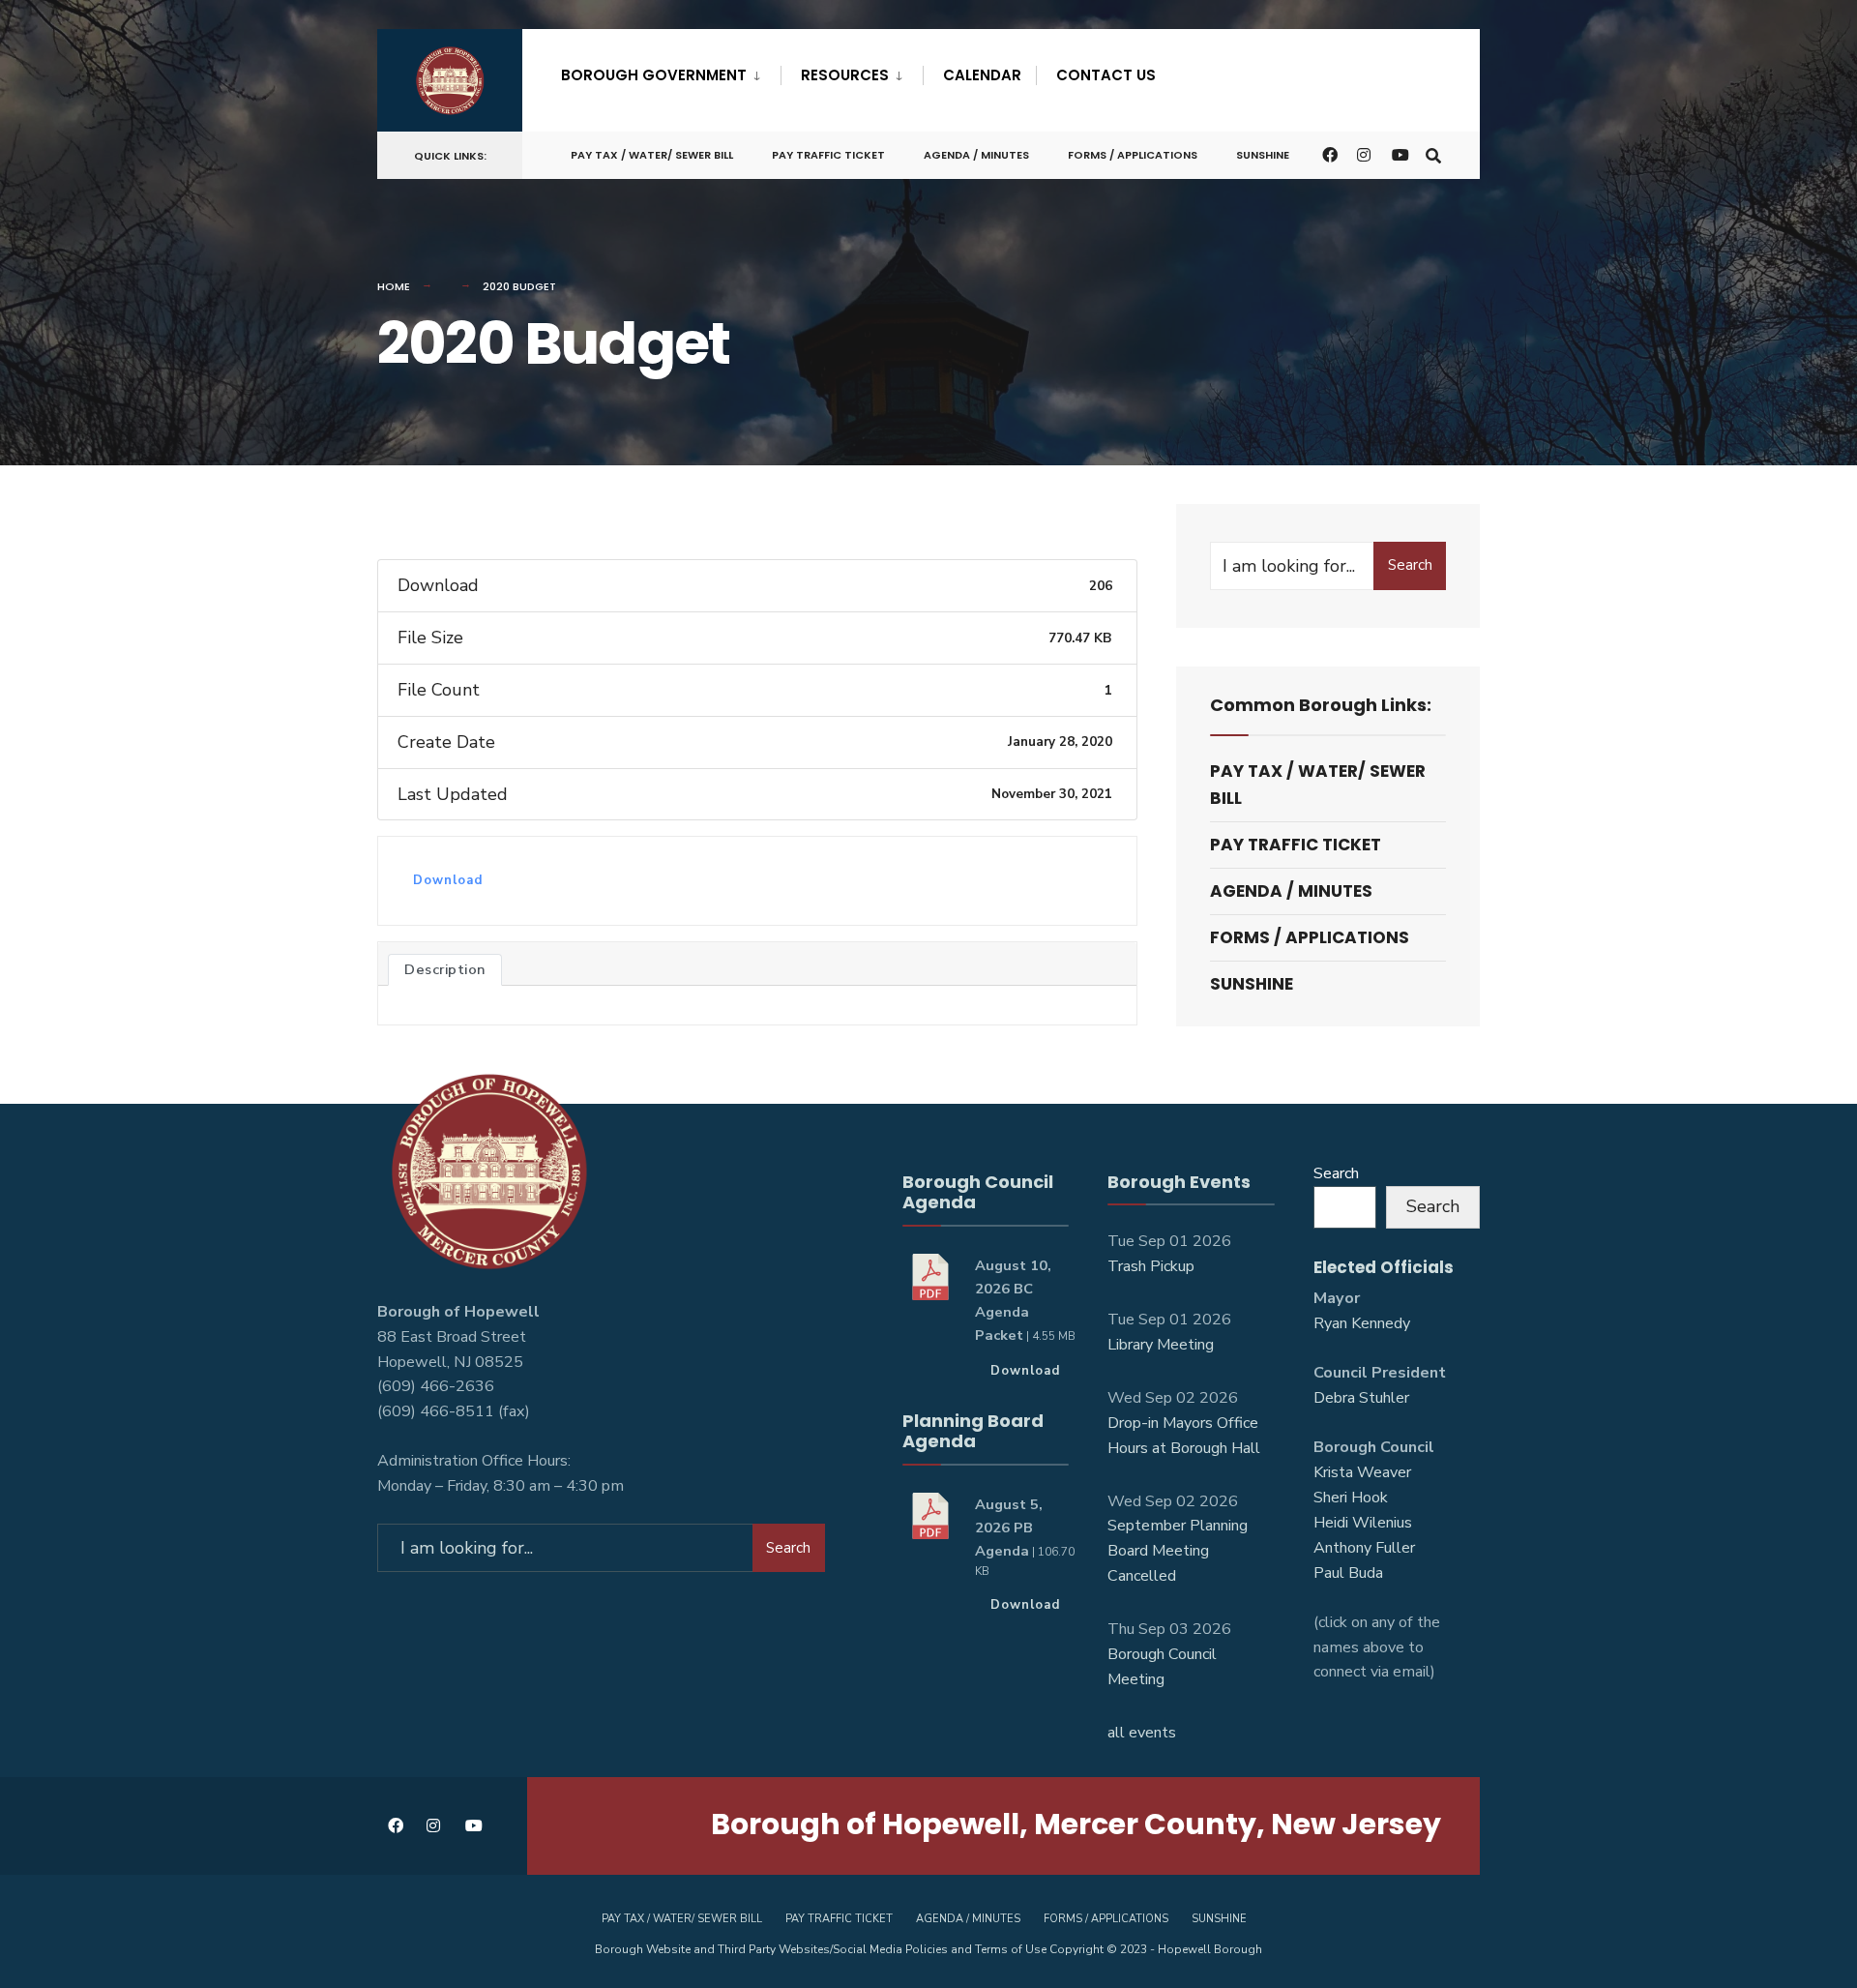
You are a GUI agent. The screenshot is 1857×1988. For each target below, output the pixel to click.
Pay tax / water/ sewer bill (652, 155)
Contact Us (1106, 75)
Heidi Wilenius (1363, 1523)
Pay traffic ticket (828, 155)
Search (1410, 565)
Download (448, 880)
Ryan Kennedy (1362, 1323)
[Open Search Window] (1433, 154)
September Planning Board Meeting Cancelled (1178, 1551)
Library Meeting (1161, 1345)
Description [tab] (445, 969)
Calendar (982, 75)
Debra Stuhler (1361, 1398)
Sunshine (1263, 155)
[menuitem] (671, 72)
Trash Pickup (1151, 1266)
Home (394, 286)
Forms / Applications (1133, 155)
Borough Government (654, 75)
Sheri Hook (1351, 1498)
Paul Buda (1348, 1573)
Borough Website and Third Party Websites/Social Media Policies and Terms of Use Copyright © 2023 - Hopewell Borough (928, 1949)
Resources (845, 75)
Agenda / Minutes (976, 155)
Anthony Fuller (1364, 1548)
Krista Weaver (1362, 1472)
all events (1142, 1733)
